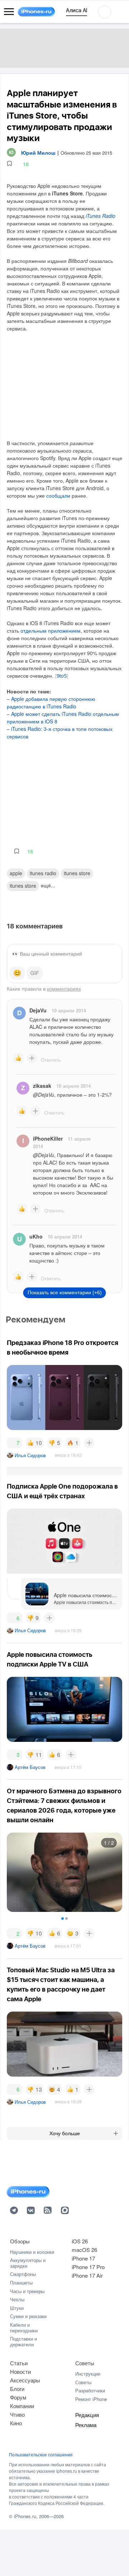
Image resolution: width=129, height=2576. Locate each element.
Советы (85, 2363)
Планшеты (21, 2283)
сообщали (58, 495)
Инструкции (88, 2374)
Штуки (17, 2308)
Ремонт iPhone (91, 2399)
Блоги (17, 2389)
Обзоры (20, 2241)
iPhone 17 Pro (88, 2267)
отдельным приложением (51, 631)
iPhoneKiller (48, 1138)
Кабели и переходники (24, 2328)
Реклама (86, 2425)
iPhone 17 (83, 2258)
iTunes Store (77, 873)
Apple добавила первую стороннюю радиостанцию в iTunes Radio (51, 702)
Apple (16, 873)
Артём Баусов (30, 1767)
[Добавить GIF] (35, 973)
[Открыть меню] (9, 12)
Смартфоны (23, 2274)
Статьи (19, 2363)
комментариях (64, 988)
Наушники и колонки (32, 2252)
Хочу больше (65, 2133)
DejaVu (38, 1010)
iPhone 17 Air (87, 2275)
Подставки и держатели (23, 2341)
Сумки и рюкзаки (28, 2316)
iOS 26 (80, 2241)
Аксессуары (25, 2380)
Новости (20, 2371)
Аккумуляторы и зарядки (28, 2263)
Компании (22, 2406)
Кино (16, 2423)
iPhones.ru (25, 2516)
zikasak (42, 1086)
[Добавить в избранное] (9, 164)
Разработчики (90, 2390)
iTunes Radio (101, 216)
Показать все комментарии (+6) (65, 1292)
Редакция (87, 2415)
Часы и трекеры (27, 2291)
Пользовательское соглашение (41, 2455)
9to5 (62, 676)
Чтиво (17, 2414)
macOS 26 (84, 2250)
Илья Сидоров (30, 1455)
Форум (18, 2397)
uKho (36, 1236)
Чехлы (17, 2299)
